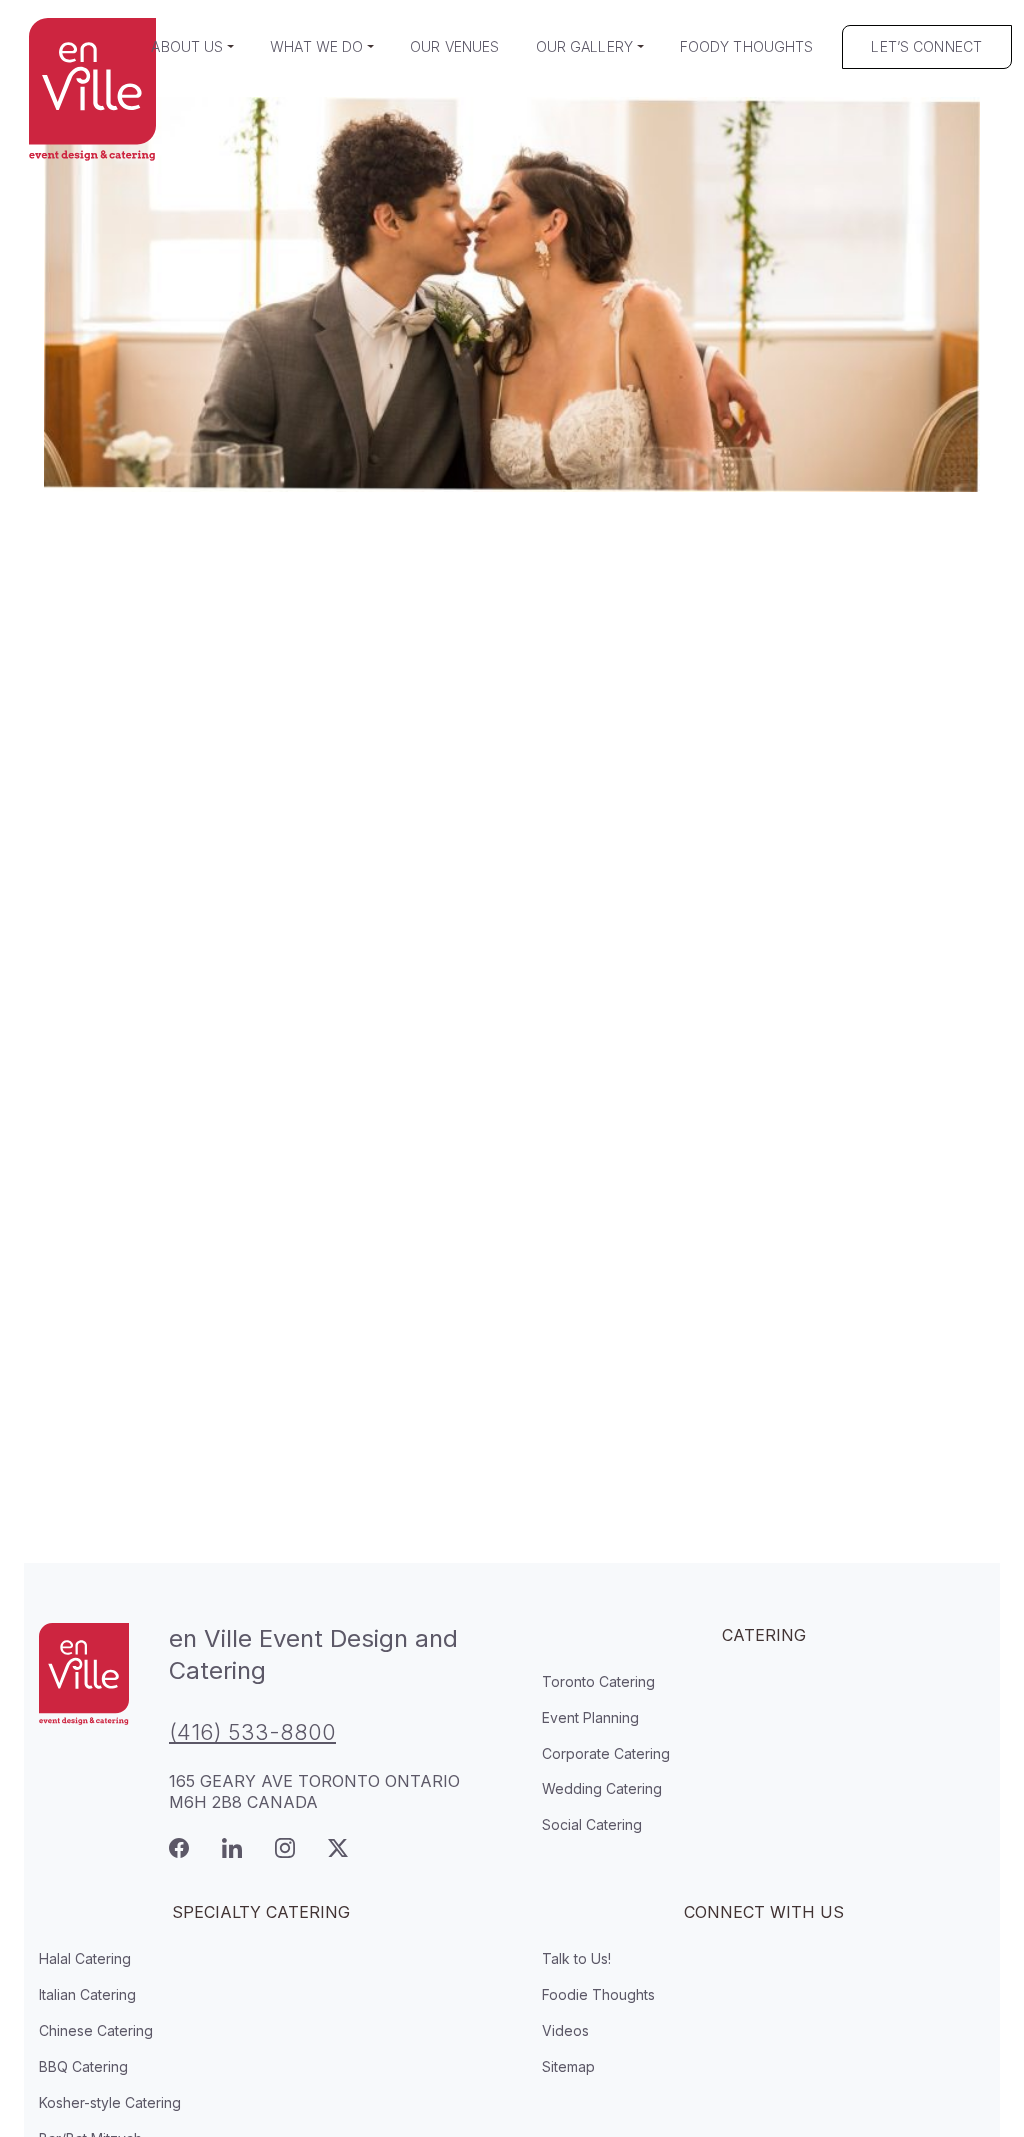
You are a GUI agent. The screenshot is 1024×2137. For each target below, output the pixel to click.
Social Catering (592, 1824)
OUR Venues (454, 46)
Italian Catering (87, 1994)
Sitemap (568, 2066)
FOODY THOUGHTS (747, 46)
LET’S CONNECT (926, 46)
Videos (565, 2030)
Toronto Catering (598, 1681)
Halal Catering (85, 1958)
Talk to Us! (576, 1958)
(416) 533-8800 (252, 1732)
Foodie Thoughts (598, 1994)
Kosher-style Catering (110, 2102)
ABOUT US (187, 46)
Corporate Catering (606, 1753)
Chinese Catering (96, 2030)
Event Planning (590, 1717)
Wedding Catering (602, 1788)
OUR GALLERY (585, 46)
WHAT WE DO (316, 46)
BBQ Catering (83, 2066)
